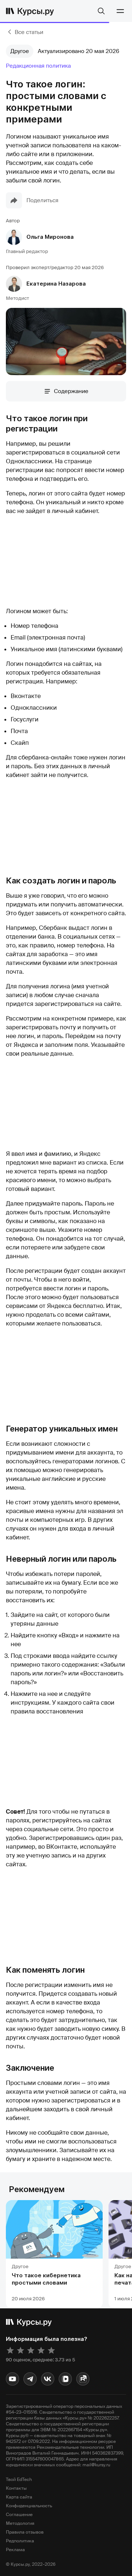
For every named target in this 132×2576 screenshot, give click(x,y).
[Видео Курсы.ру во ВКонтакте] (65, 2379)
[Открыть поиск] (101, 11)
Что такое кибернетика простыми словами (46, 2279)
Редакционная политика (38, 66)
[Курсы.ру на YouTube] (12, 2379)
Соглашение (19, 2515)
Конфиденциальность (29, 2506)
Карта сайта (19, 2497)
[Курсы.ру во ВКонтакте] (48, 2379)
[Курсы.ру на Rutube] (83, 2379)
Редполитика (20, 2541)
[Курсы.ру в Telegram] (30, 2379)
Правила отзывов (25, 2532)
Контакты (16, 2488)
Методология (20, 2523)
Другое (20, 51)
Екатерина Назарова (56, 284)
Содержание (71, 391)
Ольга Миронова (50, 237)
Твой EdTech (19, 2479)
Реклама (15, 2550)
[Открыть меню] (120, 11)
